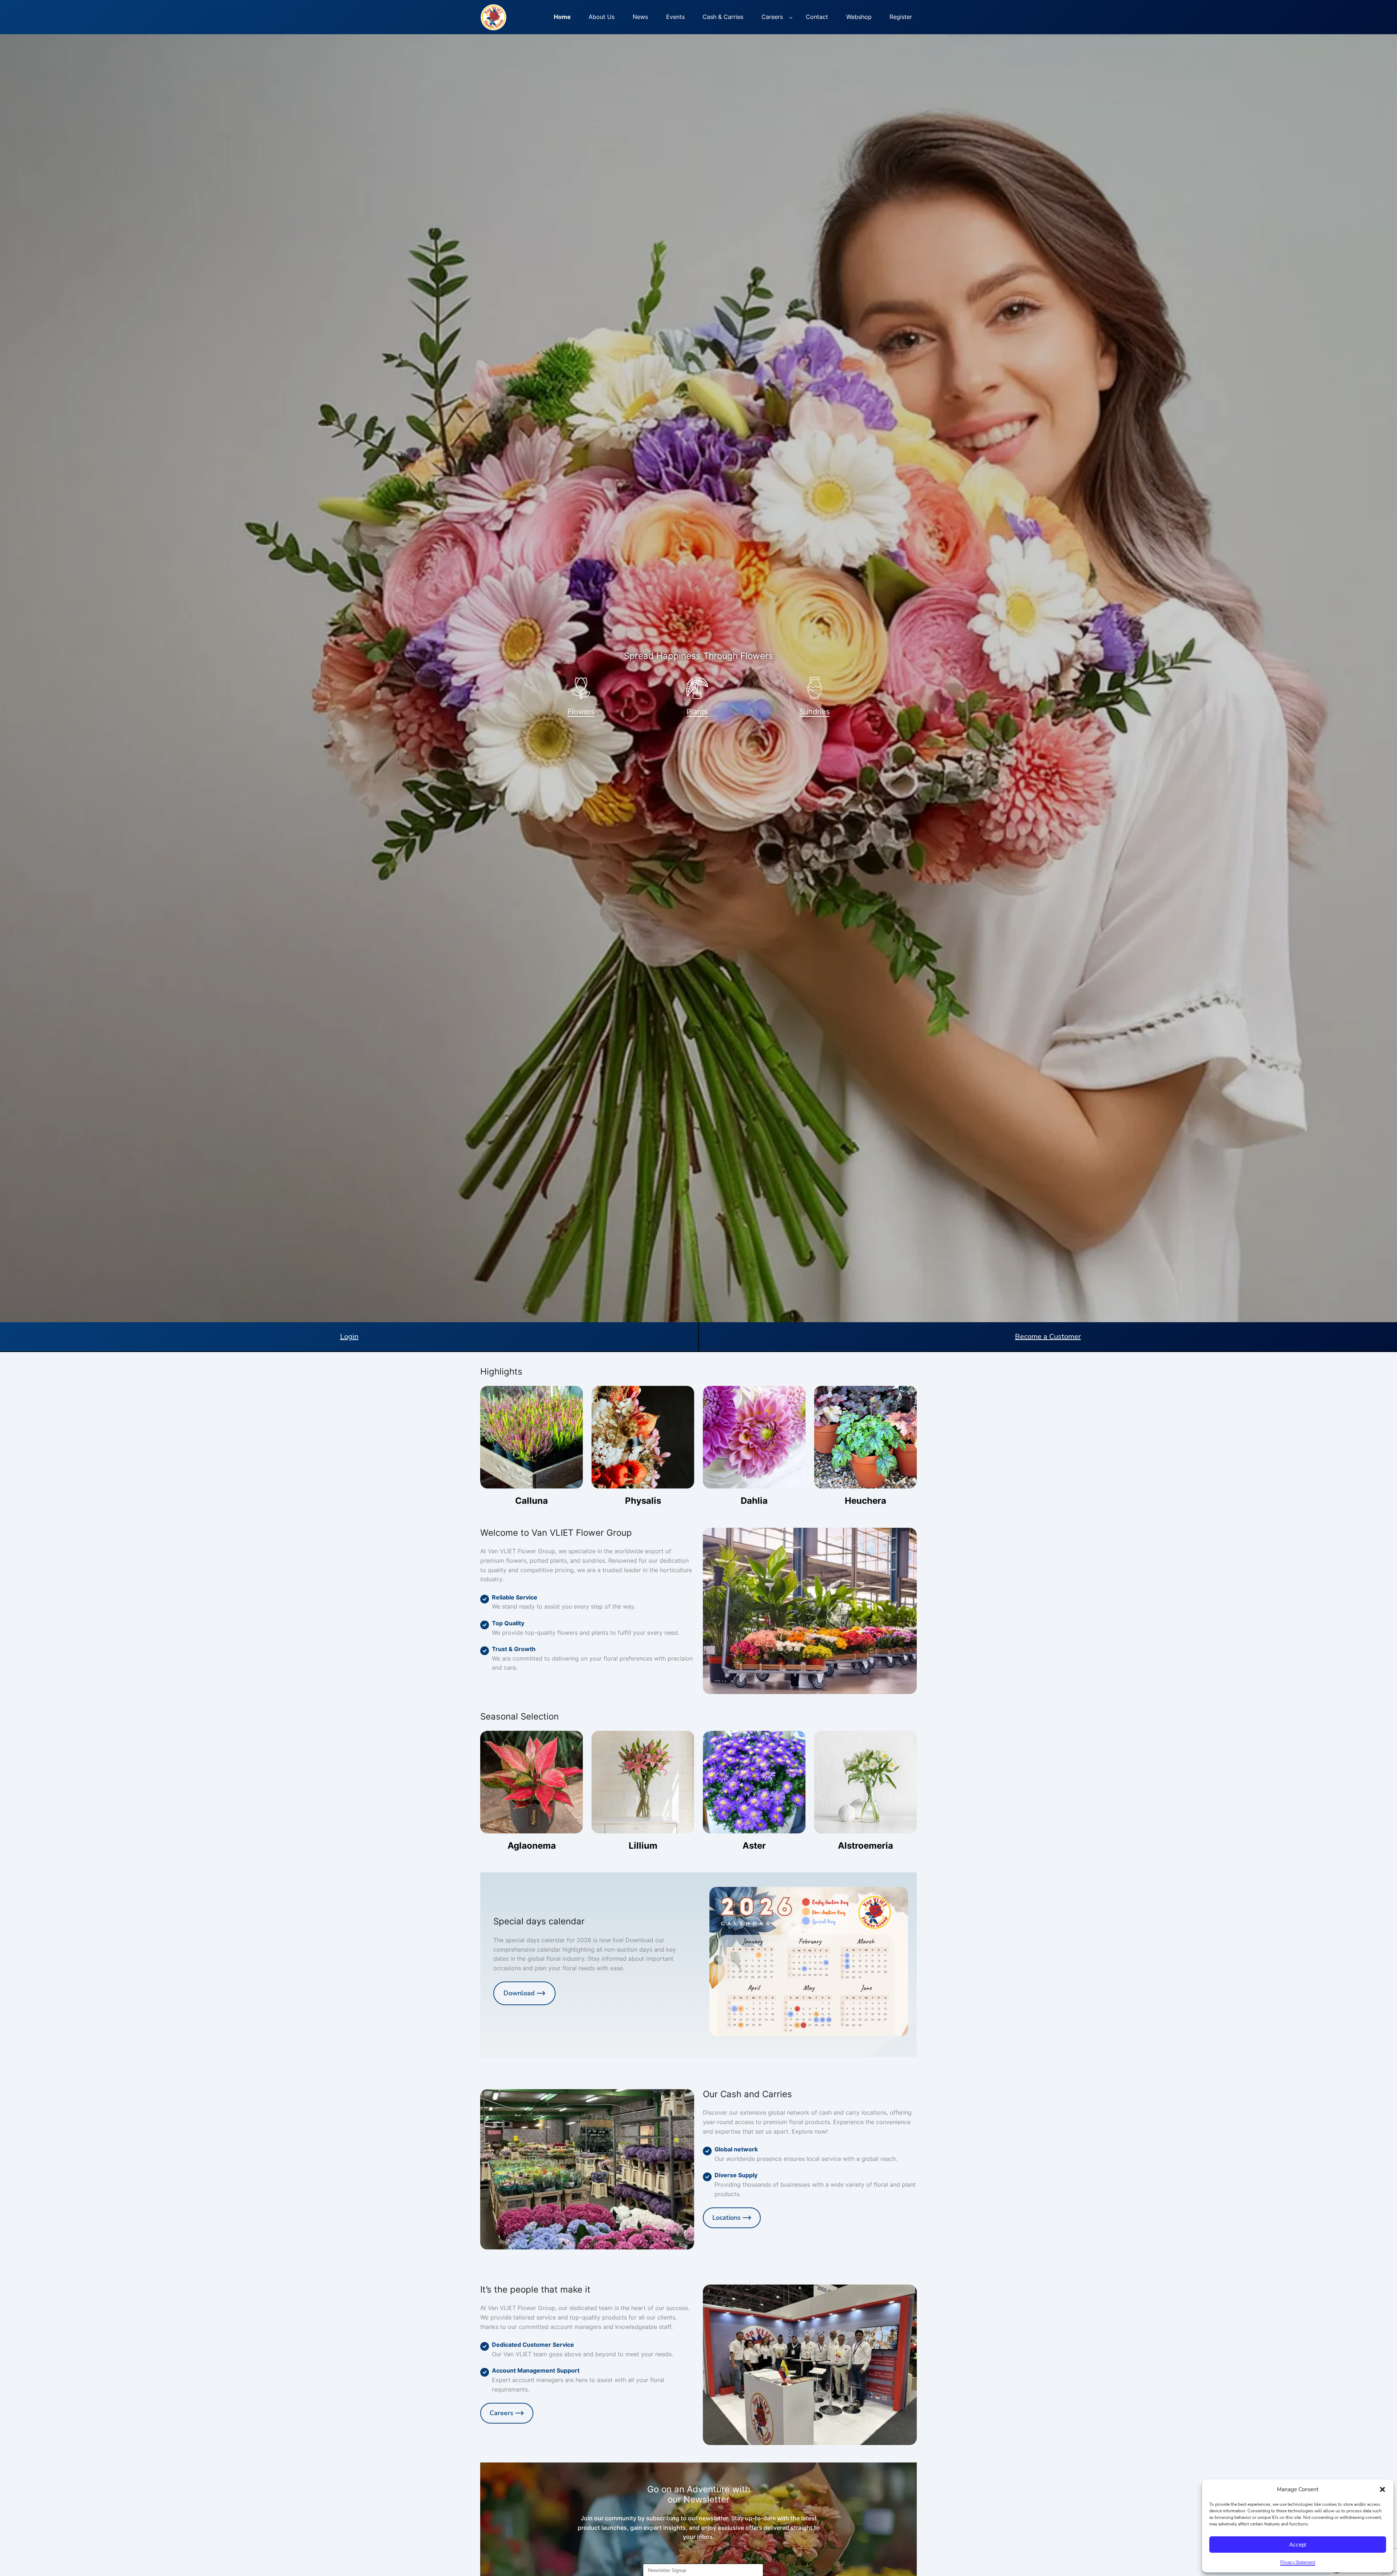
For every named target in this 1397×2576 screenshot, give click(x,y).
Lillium (643, 1846)
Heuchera (865, 1501)
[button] (1382, 2489)
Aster (754, 1846)
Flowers (581, 712)
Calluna (532, 1501)
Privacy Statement (1298, 2562)
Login (349, 1337)
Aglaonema (532, 1846)
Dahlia (754, 1501)
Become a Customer (1048, 1337)
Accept (1298, 2545)
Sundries (814, 712)
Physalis (643, 1501)
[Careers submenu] (791, 17)
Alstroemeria (865, 1846)
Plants (697, 712)
